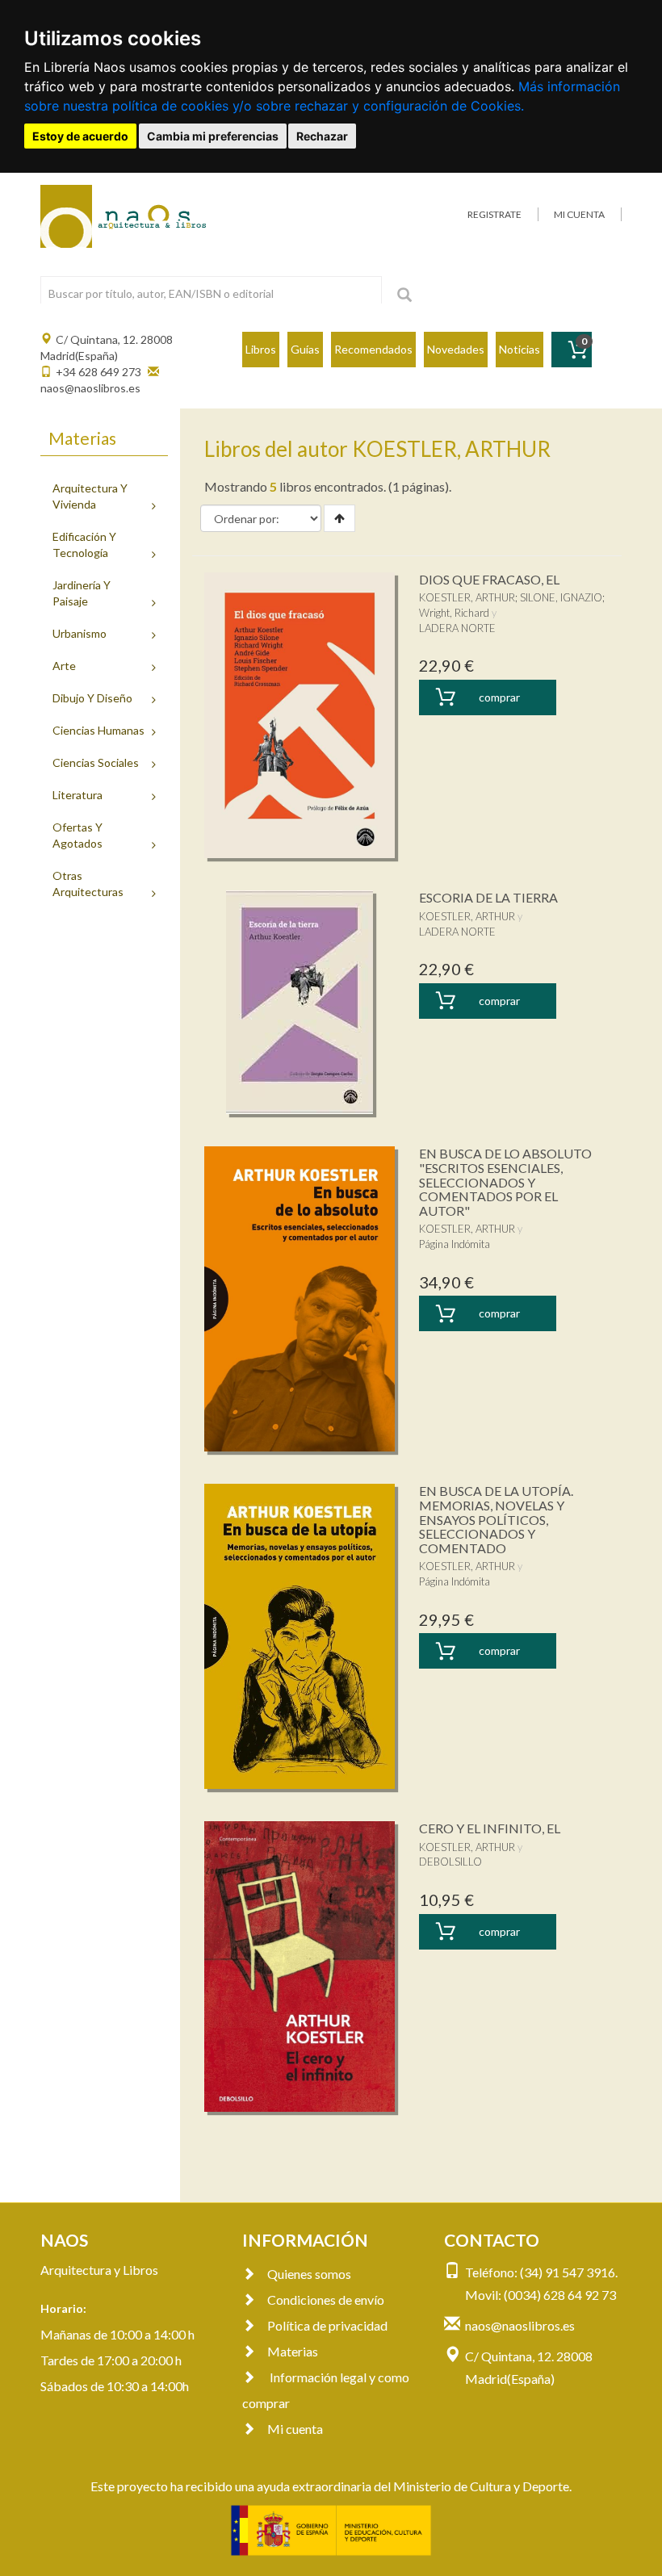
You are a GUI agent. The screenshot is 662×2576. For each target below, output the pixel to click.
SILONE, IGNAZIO (561, 597)
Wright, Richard (454, 613)
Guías (305, 349)
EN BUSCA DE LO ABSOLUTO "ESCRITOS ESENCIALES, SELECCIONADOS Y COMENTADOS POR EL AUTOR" (505, 1181)
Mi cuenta (295, 2429)
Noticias (520, 349)
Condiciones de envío (326, 2300)
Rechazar (322, 136)
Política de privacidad (327, 2325)
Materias (293, 2351)
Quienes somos (309, 2274)
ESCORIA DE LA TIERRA (488, 897)
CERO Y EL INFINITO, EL (490, 1828)
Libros (261, 349)
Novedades (456, 349)
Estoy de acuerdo (80, 136)
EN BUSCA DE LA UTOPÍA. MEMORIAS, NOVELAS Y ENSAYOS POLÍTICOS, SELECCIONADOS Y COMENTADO (496, 1519)
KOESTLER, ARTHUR (467, 597)
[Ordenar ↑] (339, 518)
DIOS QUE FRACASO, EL (489, 579)
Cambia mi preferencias (213, 136)
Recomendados (373, 349)
